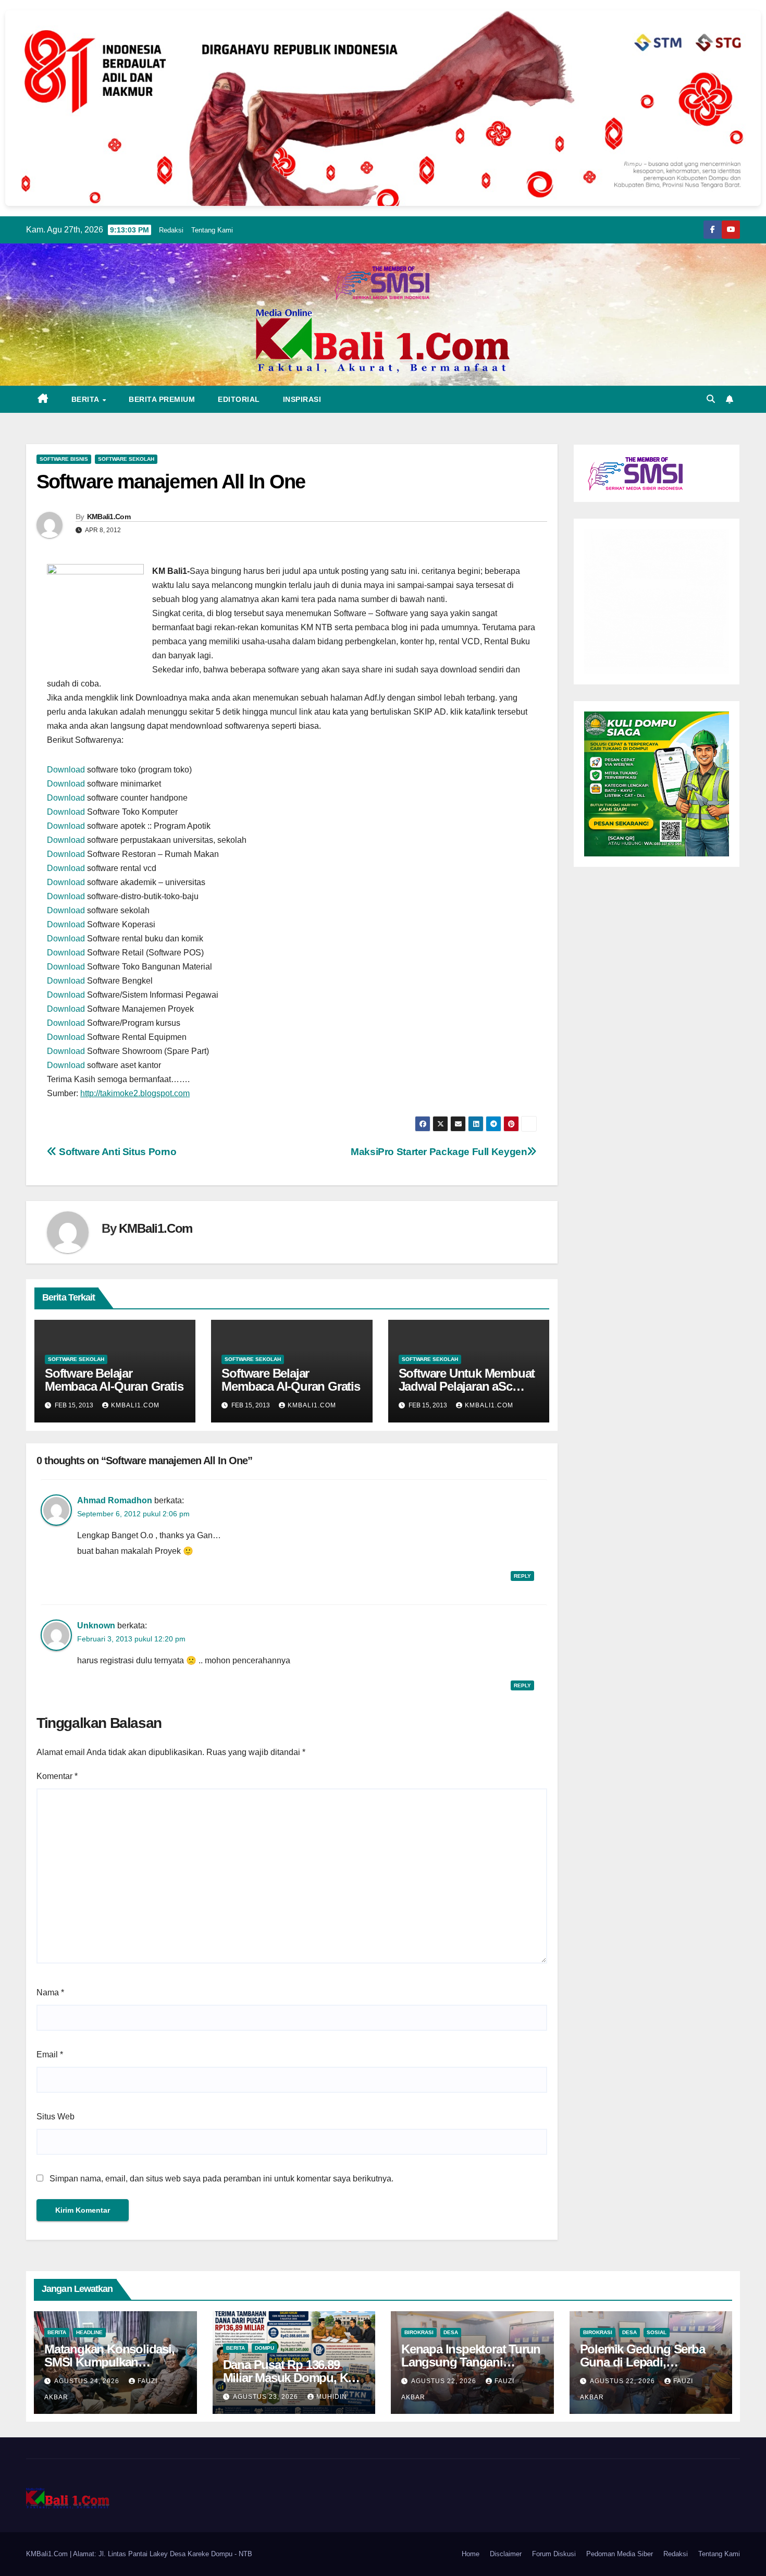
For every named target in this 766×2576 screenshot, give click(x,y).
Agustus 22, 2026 (445, 2381)
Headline (89, 2332)
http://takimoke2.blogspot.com (135, 1093)
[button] (711, 399)
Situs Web (55, 2117)
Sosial (657, 2332)
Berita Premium (162, 399)
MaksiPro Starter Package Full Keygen (439, 1152)
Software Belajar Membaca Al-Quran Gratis (114, 1380)
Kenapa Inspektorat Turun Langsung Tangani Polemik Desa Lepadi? (471, 2362)
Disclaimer (506, 2554)
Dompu (264, 2348)
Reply (522, 1576)
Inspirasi (302, 399)
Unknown (96, 1626)
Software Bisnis (64, 459)
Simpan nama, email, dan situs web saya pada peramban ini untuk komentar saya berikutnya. (221, 2179)
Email (50, 2054)
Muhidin (332, 2397)
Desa (451, 2332)
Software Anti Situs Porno (117, 1152)
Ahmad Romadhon (115, 1500)
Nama (50, 1992)
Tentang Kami (212, 230)
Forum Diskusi (554, 2554)
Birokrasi (419, 2332)
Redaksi (171, 230)
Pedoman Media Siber (620, 2554)
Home (471, 2554)
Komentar (57, 1776)
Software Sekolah (126, 459)
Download (66, 770)
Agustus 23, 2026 (267, 2397)
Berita (87, 399)
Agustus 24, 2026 (88, 2381)
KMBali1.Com (109, 517)
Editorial (239, 399)
